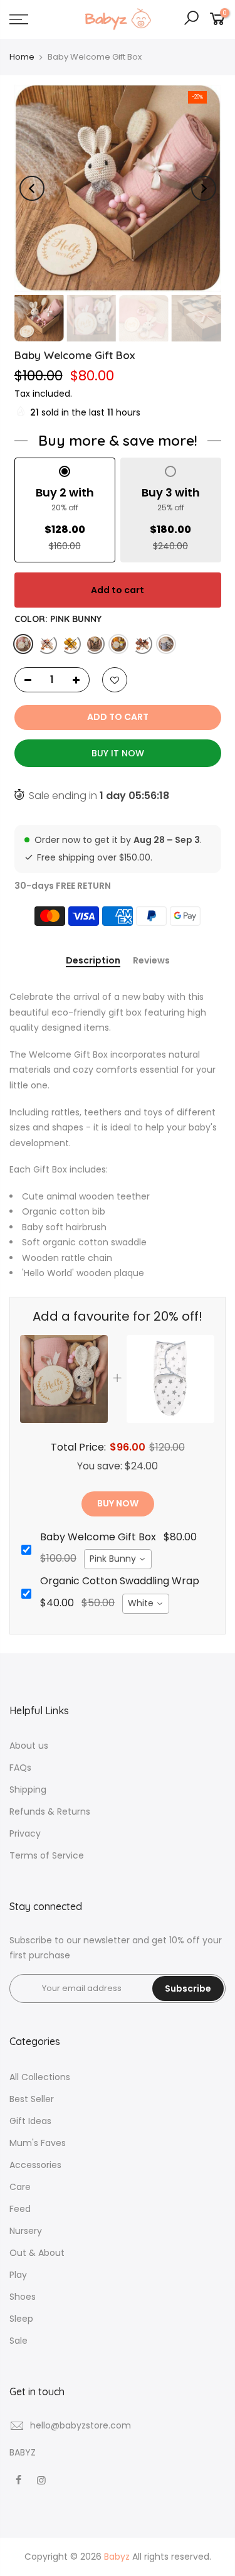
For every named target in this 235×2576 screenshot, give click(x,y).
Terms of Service (47, 1855)
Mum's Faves (38, 2143)
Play (18, 2275)
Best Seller (32, 2099)
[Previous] (32, 188)
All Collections (40, 2077)
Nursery (26, 2231)
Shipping (28, 1790)
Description (93, 961)
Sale (18, 2341)
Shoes (23, 2297)
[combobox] (118, 1559)
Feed (20, 2209)
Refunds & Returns (50, 1811)
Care (20, 2187)
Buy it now (118, 753)
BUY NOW (118, 1503)
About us (29, 1746)
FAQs (20, 1768)
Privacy (25, 1833)
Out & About (37, 2253)
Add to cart (118, 590)
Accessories (35, 2165)
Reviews (151, 961)
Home (22, 57)
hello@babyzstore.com (81, 2425)
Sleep (21, 2319)
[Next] (204, 188)
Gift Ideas (30, 2121)
